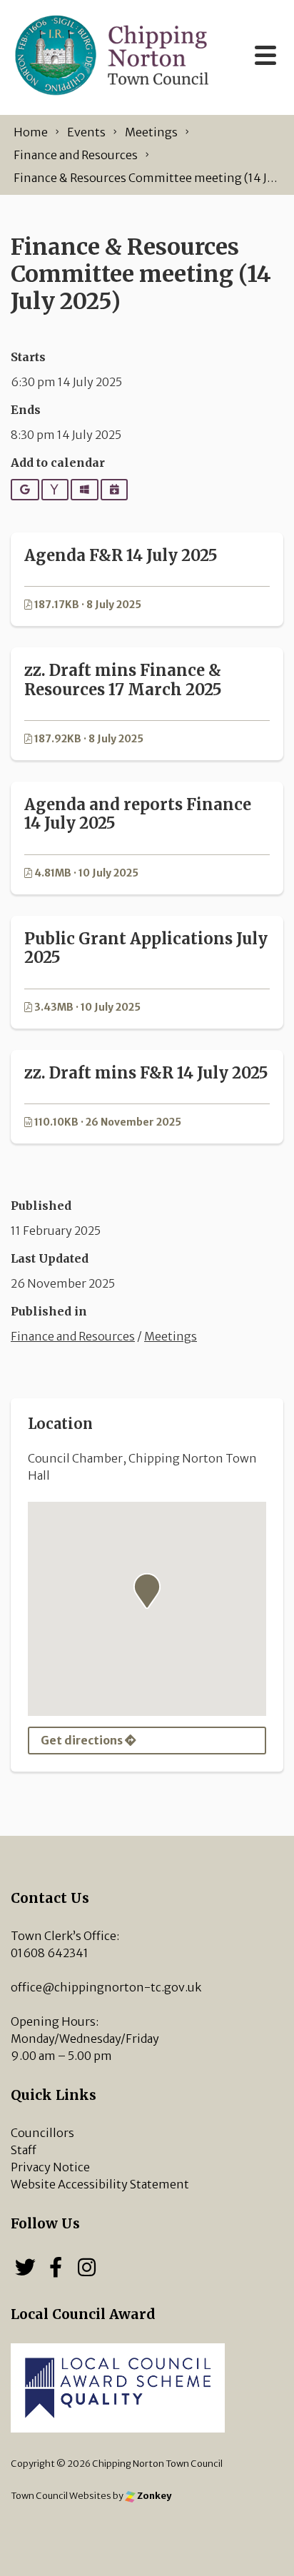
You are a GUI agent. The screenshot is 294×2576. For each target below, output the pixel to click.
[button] (147, 1591)
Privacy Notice (50, 2167)
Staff (24, 2150)
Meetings (171, 1336)
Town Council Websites (61, 2495)
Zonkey (153, 2495)
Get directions (83, 1740)
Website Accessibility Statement (100, 2184)
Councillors (42, 2133)
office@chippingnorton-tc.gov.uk (106, 1987)
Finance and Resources (73, 1336)
